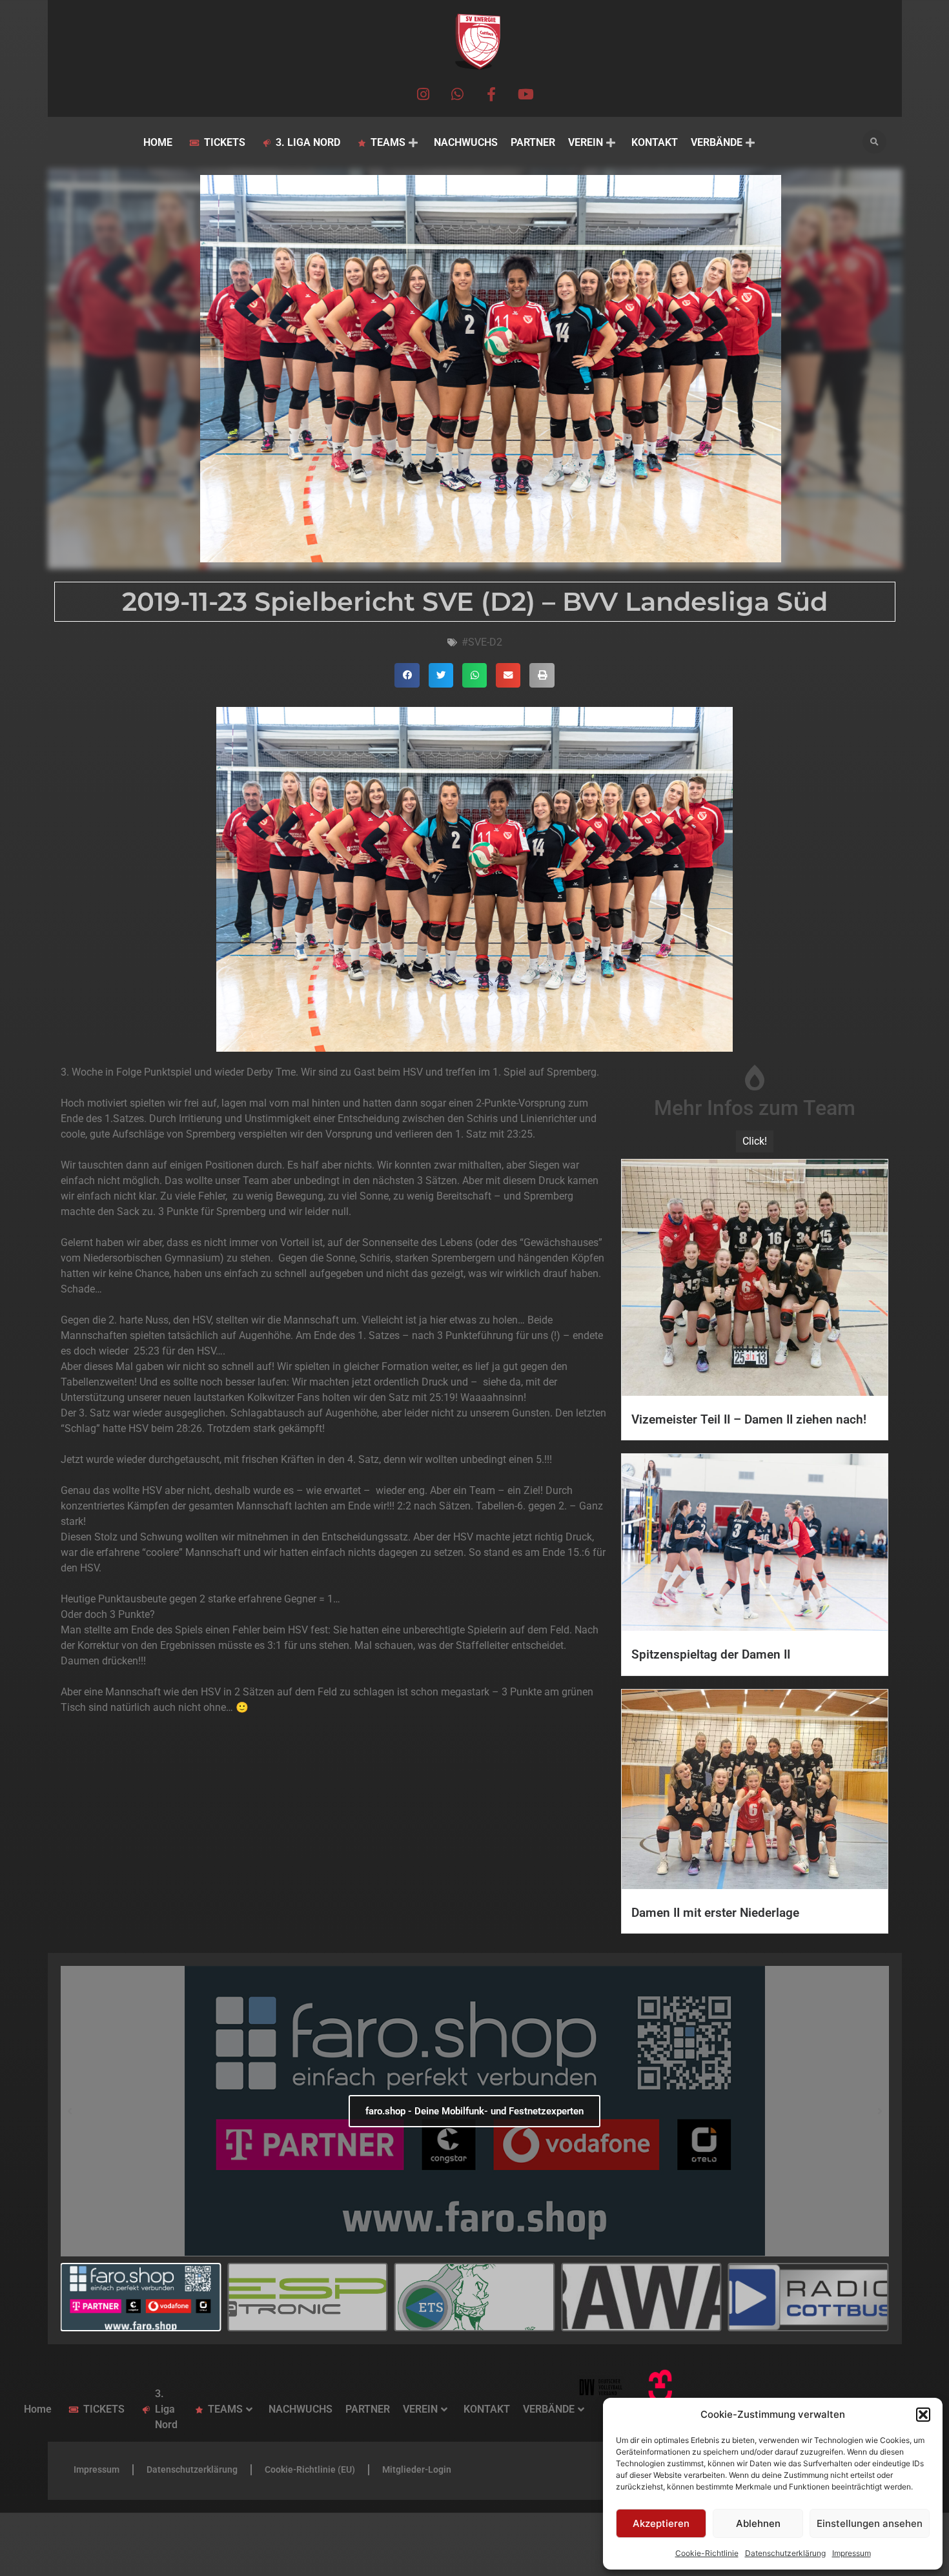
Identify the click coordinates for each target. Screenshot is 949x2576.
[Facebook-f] (492, 94)
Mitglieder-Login (417, 2469)
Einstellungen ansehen (870, 2523)
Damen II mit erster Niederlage (715, 1913)
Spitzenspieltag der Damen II (711, 1654)
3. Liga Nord (308, 142)
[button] (923, 2415)
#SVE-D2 (482, 642)
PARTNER (533, 142)
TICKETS (225, 142)
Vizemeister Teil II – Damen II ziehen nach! (749, 1419)
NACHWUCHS (466, 142)
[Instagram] (423, 94)
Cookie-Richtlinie (707, 2553)
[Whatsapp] (457, 94)
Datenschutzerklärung (785, 2553)
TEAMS (388, 142)
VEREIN (586, 142)
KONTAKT (655, 142)
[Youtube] (526, 94)
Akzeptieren (661, 2523)
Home (158, 142)
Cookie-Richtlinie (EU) (310, 2469)
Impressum (852, 2553)
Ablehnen (758, 2523)
